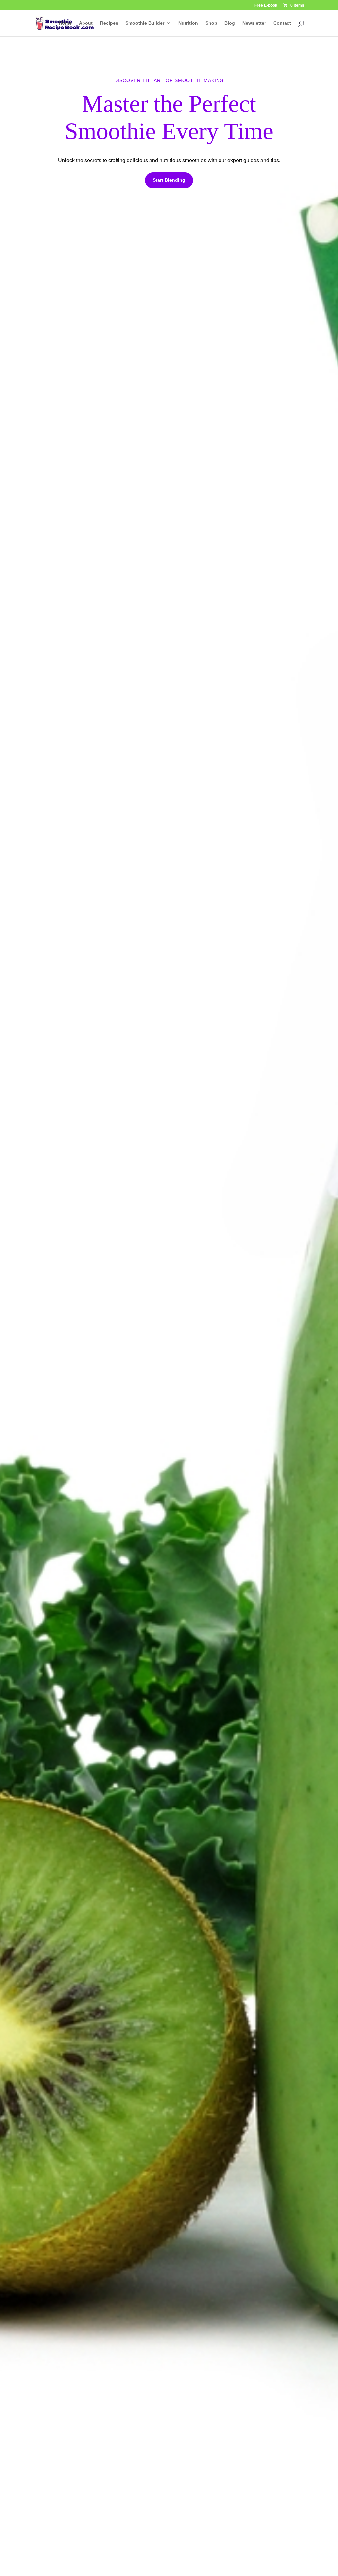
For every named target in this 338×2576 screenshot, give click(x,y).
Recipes (109, 23)
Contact (282, 23)
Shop (211, 23)
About (86, 23)
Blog (230, 23)
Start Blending (169, 180)
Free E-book (266, 5)
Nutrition (188, 23)
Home (65, 23)
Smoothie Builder (145, 23)
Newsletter (254, 23)
